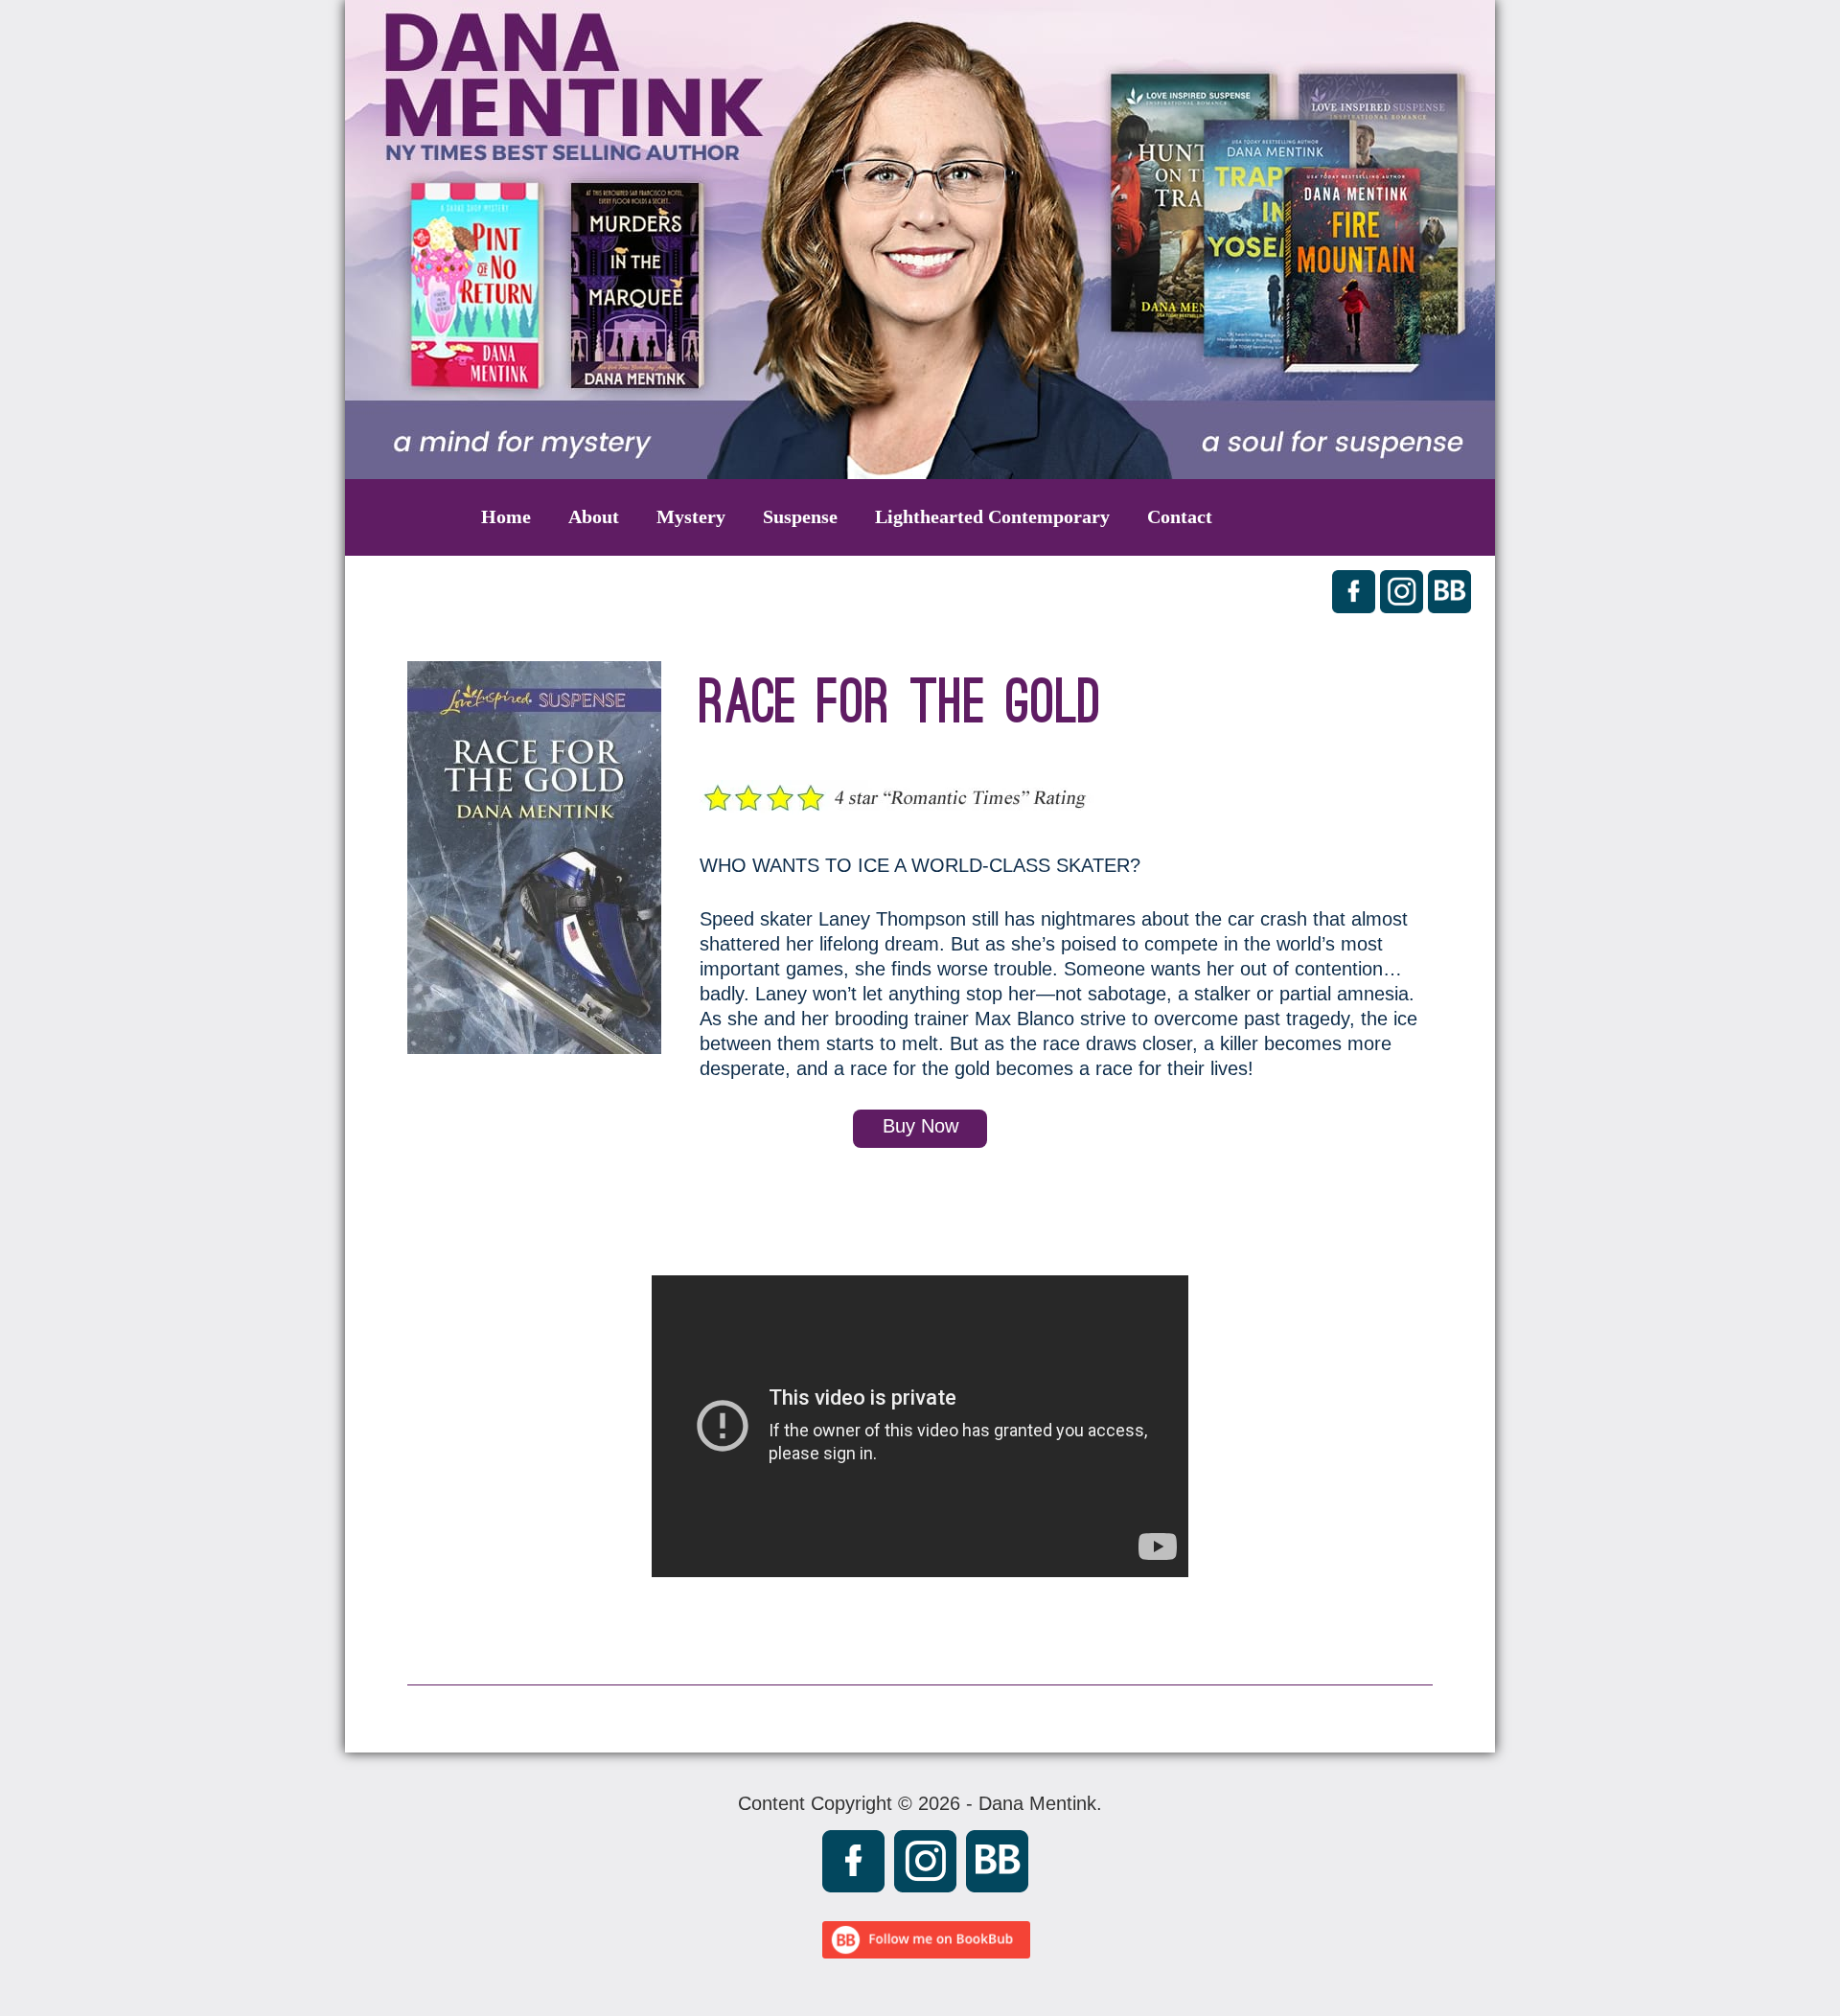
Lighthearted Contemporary (992, 516)
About (594, 516)
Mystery (691, 516)
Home (506, 516)
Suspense (800, 516)
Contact (1180, 516)
